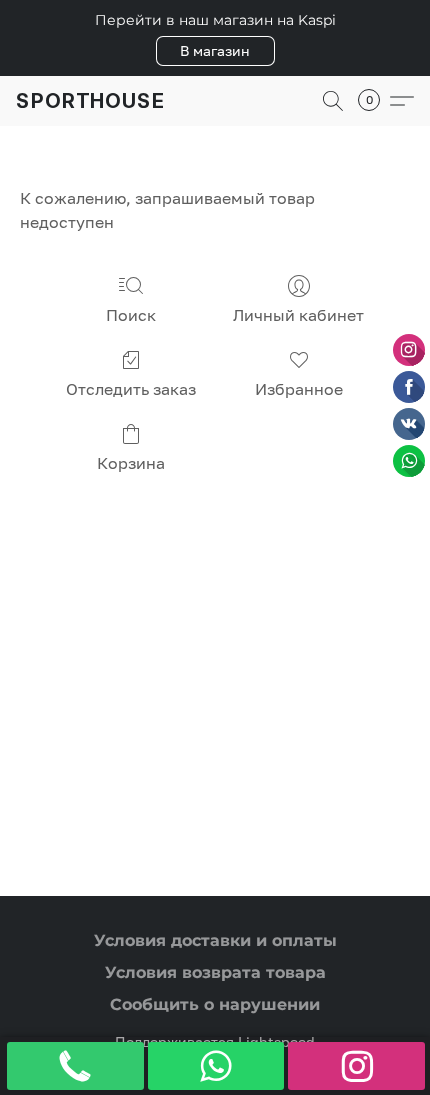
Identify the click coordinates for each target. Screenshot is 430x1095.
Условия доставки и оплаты (215, 940)
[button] (215, 51)
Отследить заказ (131, 389)
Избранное (299, 389)
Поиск (131, 315)
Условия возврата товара (215, 972)
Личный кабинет (298, 315)
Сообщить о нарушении (215, 1004)
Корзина (131, 463)
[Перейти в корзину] (375, 101)
